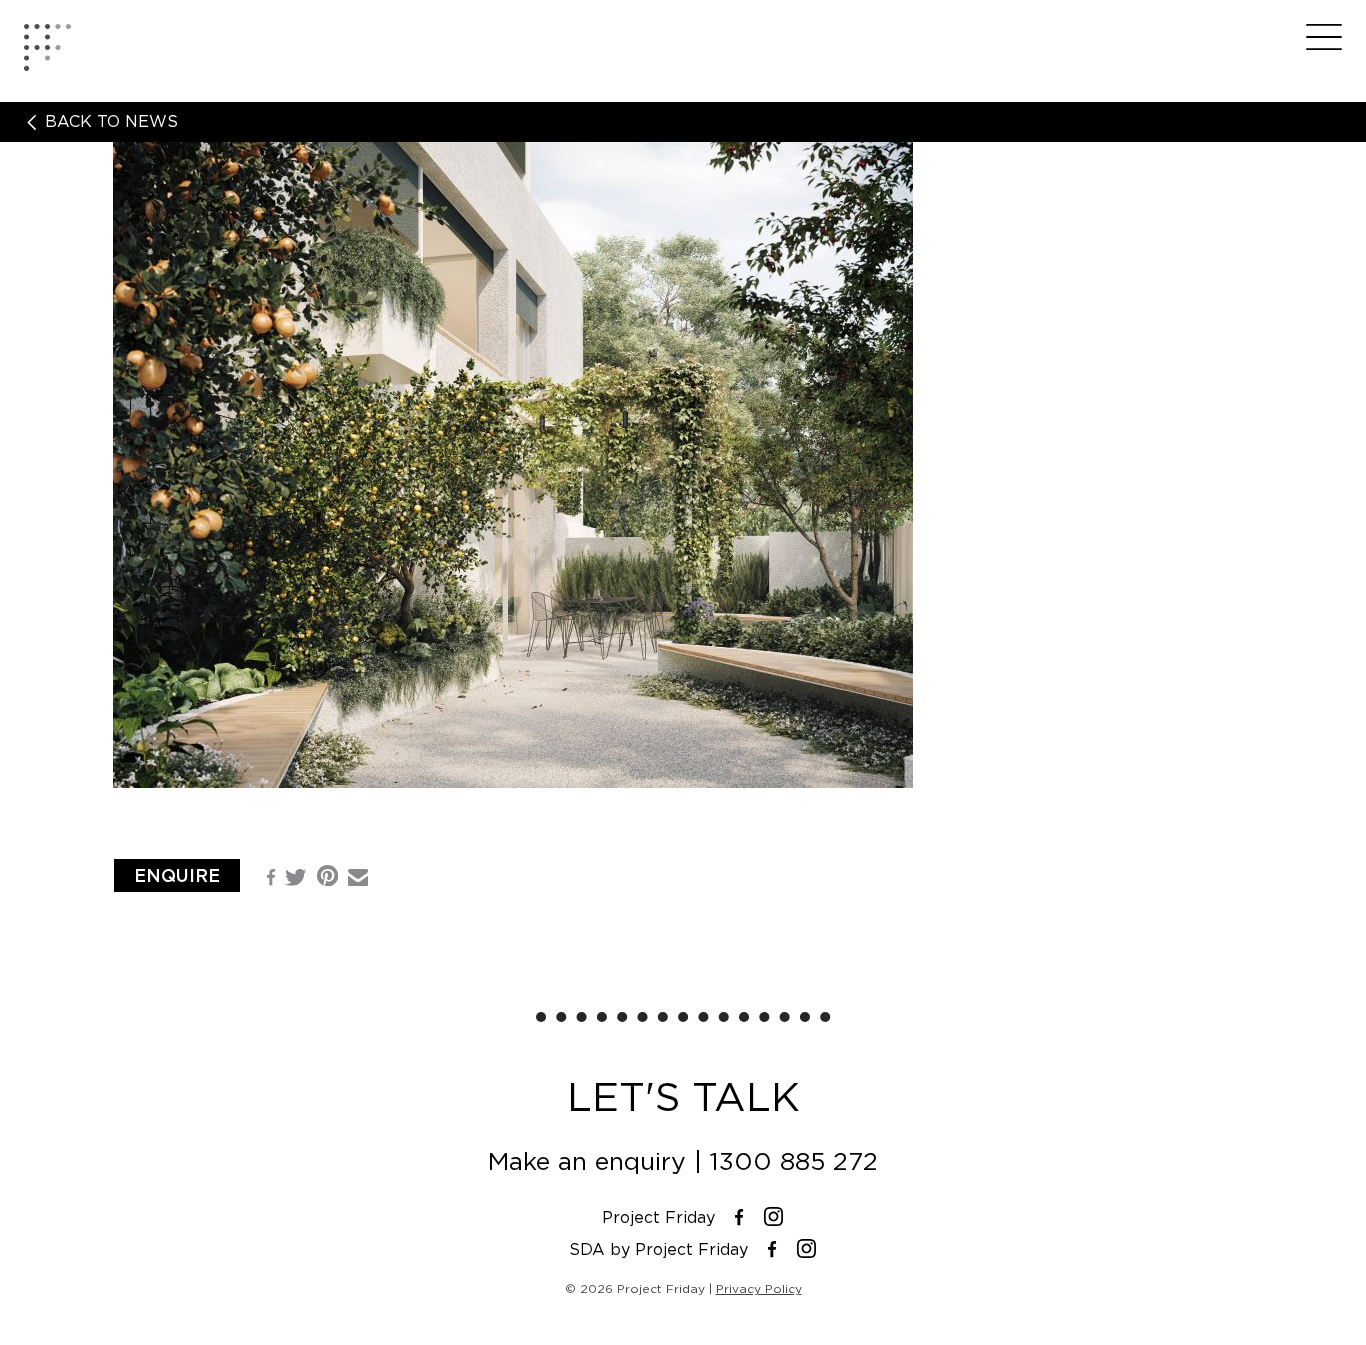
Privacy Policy (759, 1288)
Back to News (109, 122)
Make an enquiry (587, 1161)
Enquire (177, 875)
